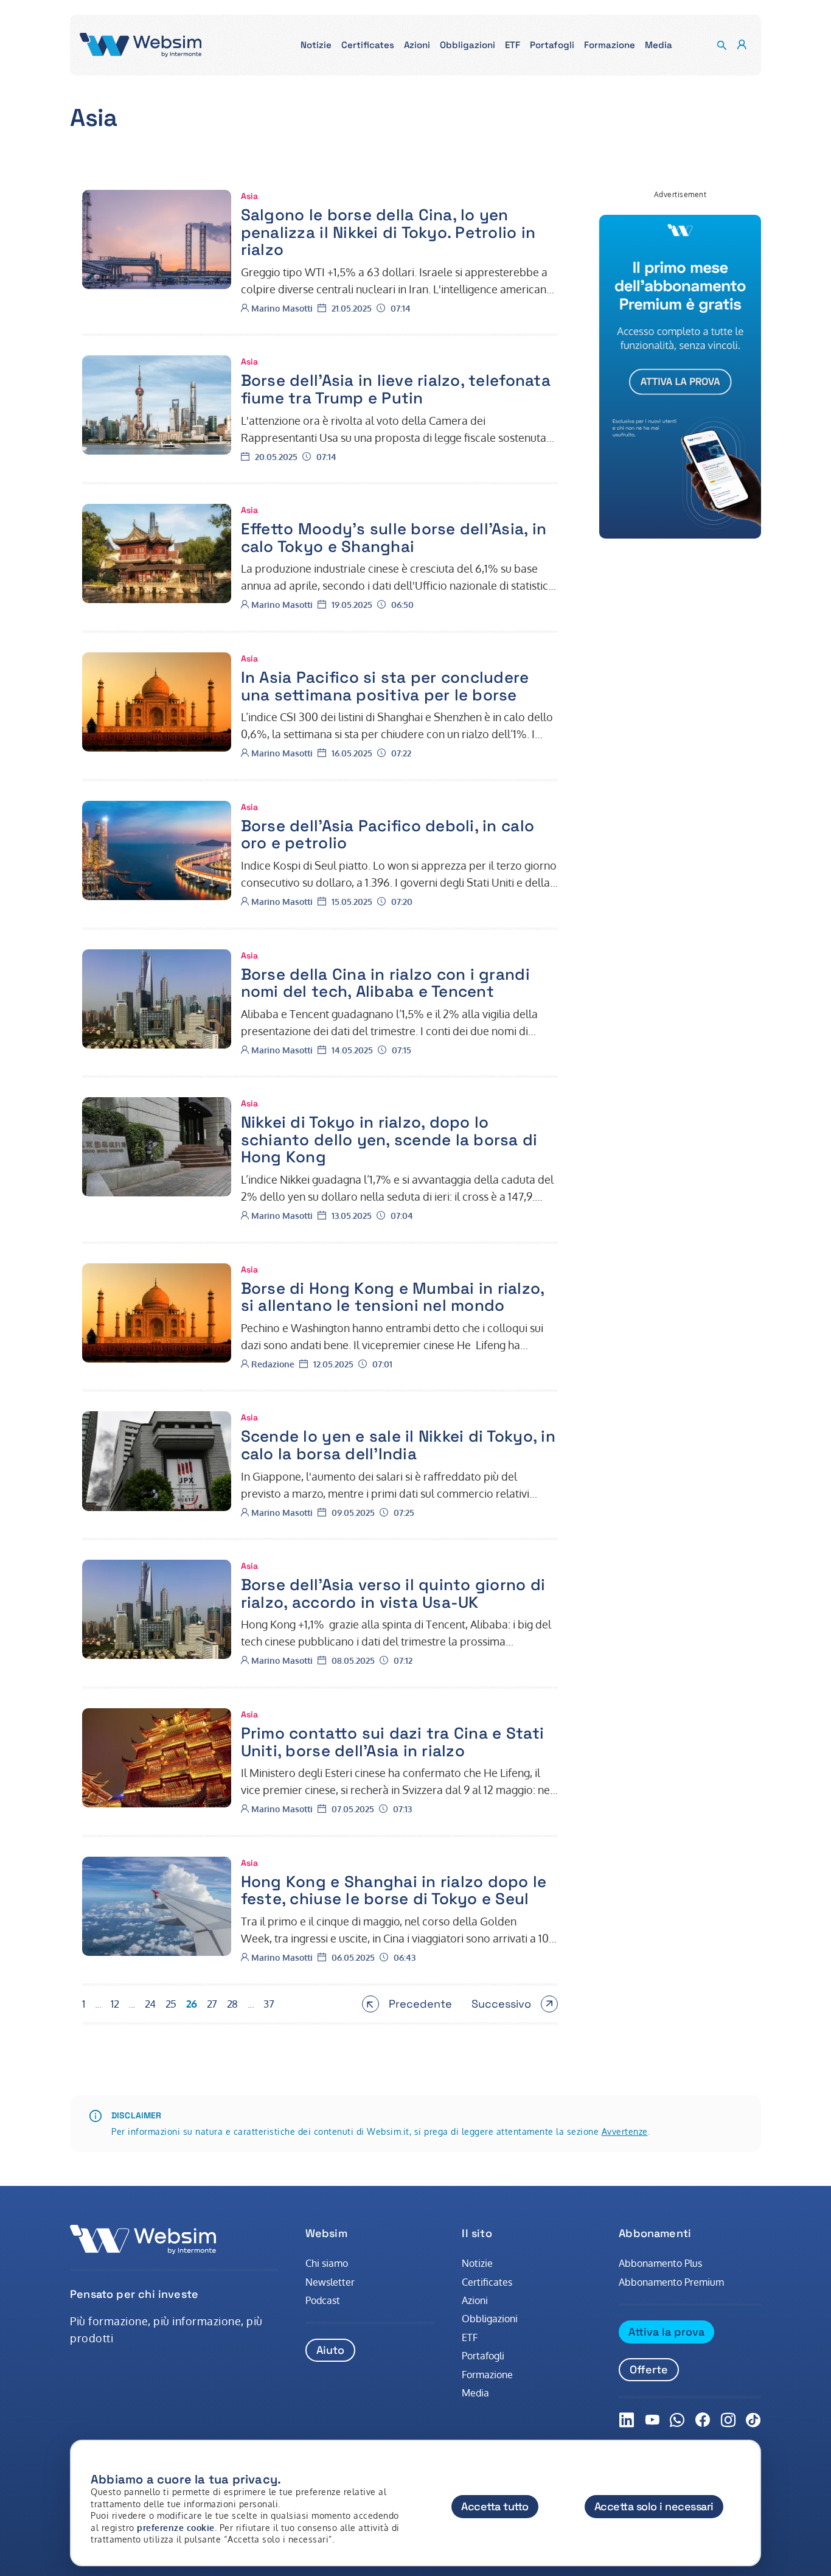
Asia (249, 196)
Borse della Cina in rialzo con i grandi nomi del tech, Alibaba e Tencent (385, 983)
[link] (157, 239)
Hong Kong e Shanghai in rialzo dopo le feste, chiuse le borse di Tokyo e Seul (394, 1890)
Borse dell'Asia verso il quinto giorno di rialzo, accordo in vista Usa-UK (393, 1593)
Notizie (477, 2263)
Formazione (487, 2375)
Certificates (487, 2282)
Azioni (475, 2300)
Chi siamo (327, 2263)
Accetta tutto (495, 2506)
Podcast (323, 2300)
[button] (316, 45)
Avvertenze (625, 2131)
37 (269, 2004)
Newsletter (330, 2282)
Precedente (418, 2005)
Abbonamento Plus (660, 2263)
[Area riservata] (742, 45)
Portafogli (483, 2356)
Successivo (509, 2005)
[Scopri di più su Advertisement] (680, 377)
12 (115, 2004)
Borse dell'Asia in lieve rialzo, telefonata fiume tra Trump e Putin (396, 389)
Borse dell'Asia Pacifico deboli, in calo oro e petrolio (388, 835)
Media (475, 2393)
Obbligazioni (490, 2319)
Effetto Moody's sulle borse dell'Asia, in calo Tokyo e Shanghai (394, 538)
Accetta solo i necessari (654, 2506)
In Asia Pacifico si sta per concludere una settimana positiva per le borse (385, 686)
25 (171, 2004)
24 (150, 2004)
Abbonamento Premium (671, 2282)
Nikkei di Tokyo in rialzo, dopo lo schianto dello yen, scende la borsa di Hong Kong (389, 1140)
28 (232, 2004)
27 (212, 2004)
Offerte (649, 2369)
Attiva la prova (666, 2332)
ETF (470, 2337)
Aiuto (330, 2350)
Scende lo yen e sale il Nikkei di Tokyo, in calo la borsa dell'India (398, 1445)
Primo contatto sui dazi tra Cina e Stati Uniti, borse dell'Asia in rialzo (392, 1742)
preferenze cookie (176, 2528)
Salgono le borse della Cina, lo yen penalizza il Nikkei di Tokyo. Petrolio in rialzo (388, 232)
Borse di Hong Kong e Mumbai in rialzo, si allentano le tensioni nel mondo (393, 1297)
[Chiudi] (740, 2470)
